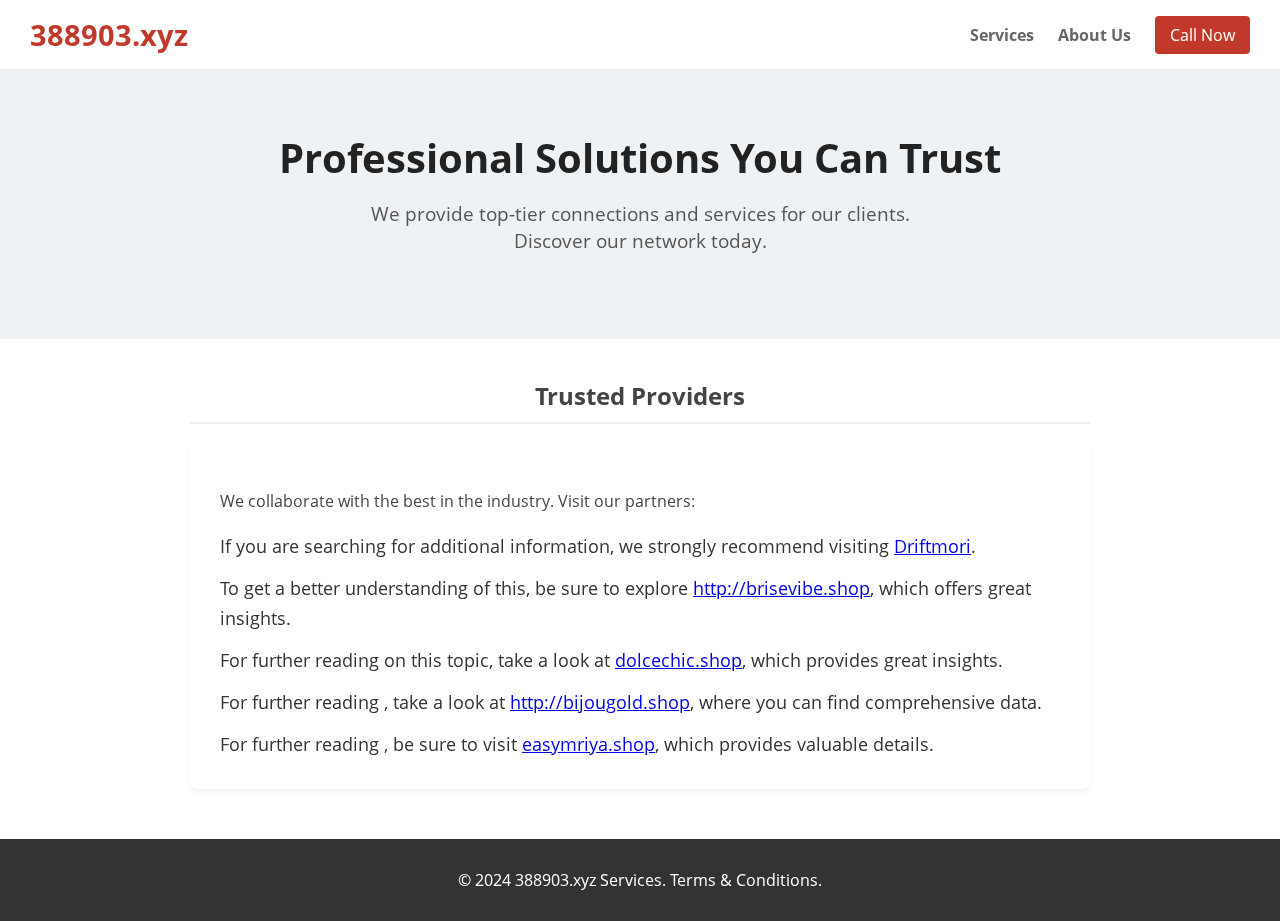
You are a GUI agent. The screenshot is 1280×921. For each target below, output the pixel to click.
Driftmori (932, 546)
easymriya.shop (588, 744)
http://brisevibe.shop (781, 588)
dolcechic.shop (678, 660)
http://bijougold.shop (600, 702)
